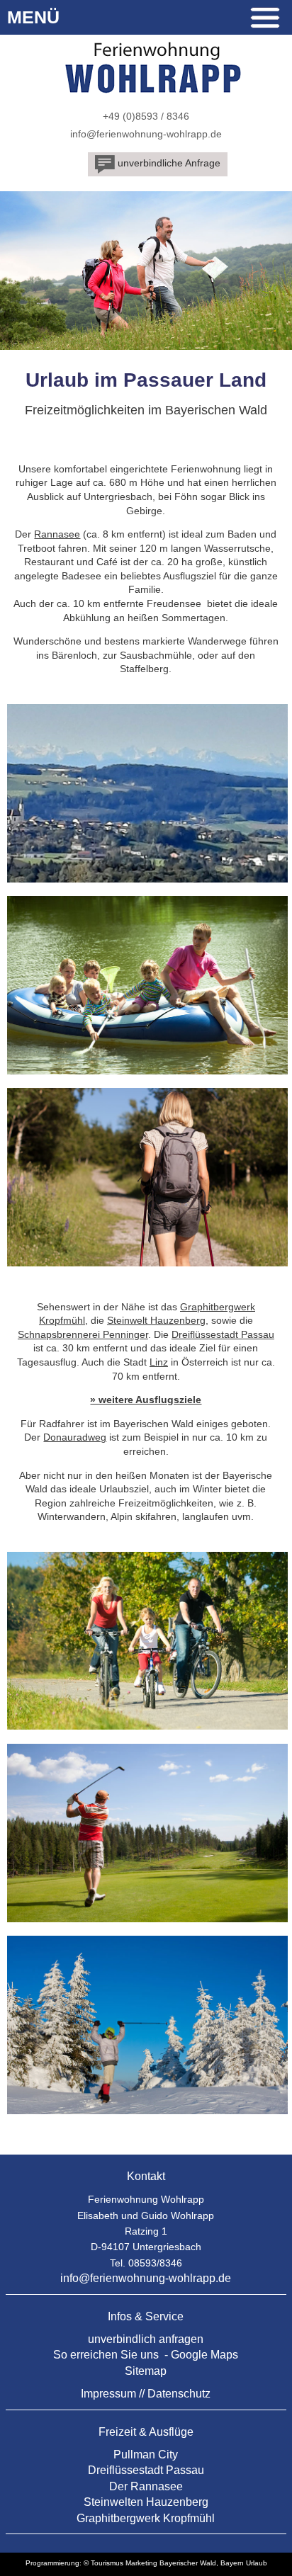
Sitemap (146, 2371)
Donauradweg (75, 1437)
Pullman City (146, 2455)
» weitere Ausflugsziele (146, 1400)
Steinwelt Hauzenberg (156, 1320)
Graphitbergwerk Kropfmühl (146, 2518)
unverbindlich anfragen (146, 2339)
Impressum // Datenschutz (146, 2394)
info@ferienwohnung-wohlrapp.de (146, 134)
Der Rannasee (146, 2486)
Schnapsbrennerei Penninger (83, 1334)
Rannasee (57, 534)
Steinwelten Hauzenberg (146, 2502)
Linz (159, 1362)
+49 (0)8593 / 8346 (146, 116)
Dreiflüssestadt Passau (223, 1334)
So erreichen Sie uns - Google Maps (146, 2355)
